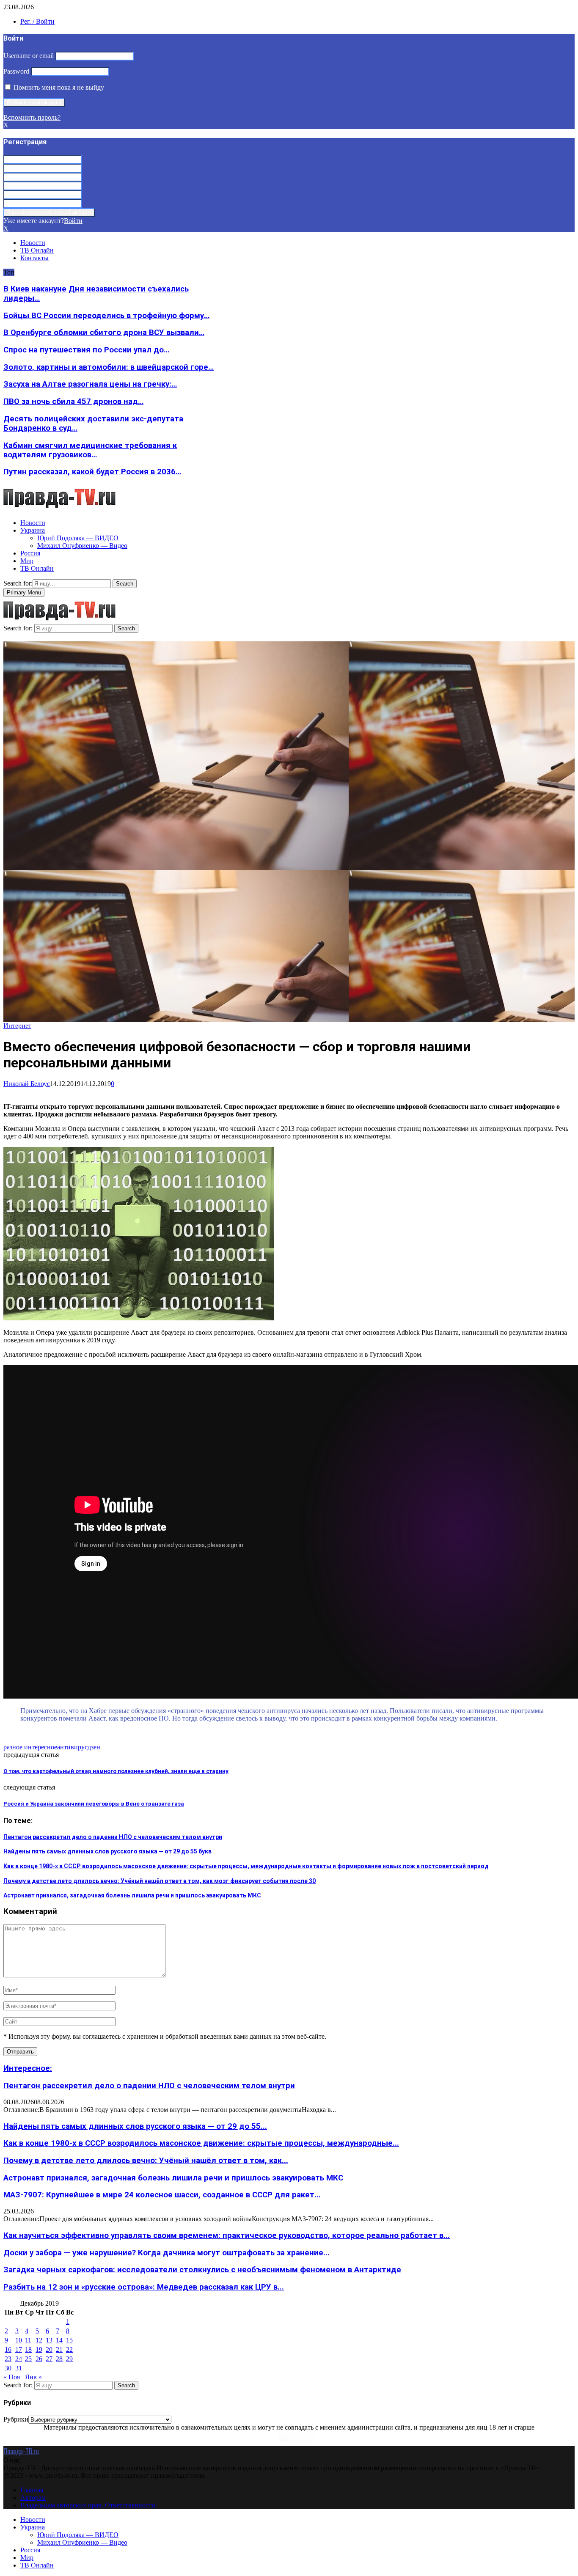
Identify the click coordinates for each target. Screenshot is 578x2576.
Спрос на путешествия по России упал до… (86, 350)
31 (19, 2368)
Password (16, 71)
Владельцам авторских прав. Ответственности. (89, 2505)
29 (69, 2359)
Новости (33, 243)
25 (28, 2359)
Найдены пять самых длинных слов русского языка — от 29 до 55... (135, 2126)
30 (8, 2368)
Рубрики (16, 2419)
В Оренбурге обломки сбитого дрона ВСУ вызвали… (104, 333)
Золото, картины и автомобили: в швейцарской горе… (109, 367)
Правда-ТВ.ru (21, 2451)
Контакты (34, 258)
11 (28, 2340)
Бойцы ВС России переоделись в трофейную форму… (106, 316)
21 (59, 2349)
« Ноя (12, 2377)
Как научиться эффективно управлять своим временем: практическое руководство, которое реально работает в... (227, 2235)
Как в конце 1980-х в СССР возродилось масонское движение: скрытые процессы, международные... (201, 2143)
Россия (30, 553)
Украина (33, 530)
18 (28, 2349)
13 (49, 2340)
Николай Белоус (27, 1084)
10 (19, 2340)
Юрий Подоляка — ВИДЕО (78, 538)
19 (39, 2349)
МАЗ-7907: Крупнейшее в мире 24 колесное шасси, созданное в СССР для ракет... (162, 2195)
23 (8, 2359)
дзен (94, 1747)
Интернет (17, 1026)
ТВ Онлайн (37, 250)
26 (39, 2359)
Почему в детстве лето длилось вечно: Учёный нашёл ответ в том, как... (146, 2161)
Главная (32, 2490)
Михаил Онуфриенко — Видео (82, 546)
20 (49, 2349)
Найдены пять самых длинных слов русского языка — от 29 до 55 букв (107, 1851)
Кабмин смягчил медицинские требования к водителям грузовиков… (90, 450)
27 (49, 2359)
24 (19, 2359)
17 (19, 2349)
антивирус (72, 1747)
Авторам (33, 2498)
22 (69, 2349)
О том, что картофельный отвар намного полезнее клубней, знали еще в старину (116, 1771)
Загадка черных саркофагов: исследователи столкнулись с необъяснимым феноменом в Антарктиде (202, 2270)
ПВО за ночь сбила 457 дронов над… (73, 401)
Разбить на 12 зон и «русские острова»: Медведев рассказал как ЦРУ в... (144, 2287)
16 (8, 2349)
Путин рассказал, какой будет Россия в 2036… (92, 472)
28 (59, 2359)
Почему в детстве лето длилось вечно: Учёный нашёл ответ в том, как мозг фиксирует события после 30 (160, 1881)
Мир (27, 561)
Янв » (33, 2377)
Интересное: (28, 2068)
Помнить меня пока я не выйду (58, 87)
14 (59, 2340)
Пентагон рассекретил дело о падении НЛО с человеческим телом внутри (113, 1837)
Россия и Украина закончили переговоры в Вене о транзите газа (94, 1804)
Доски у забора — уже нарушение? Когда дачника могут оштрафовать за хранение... (167, 2253)
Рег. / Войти (37, 21)
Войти (73, 221)
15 (69, 2340)
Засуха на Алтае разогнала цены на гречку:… (90, 384)
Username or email (29, 56)
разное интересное (30, 1747)
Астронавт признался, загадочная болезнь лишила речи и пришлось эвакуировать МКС (132, 1895)
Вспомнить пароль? (32, 117)
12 (39, 2340)
